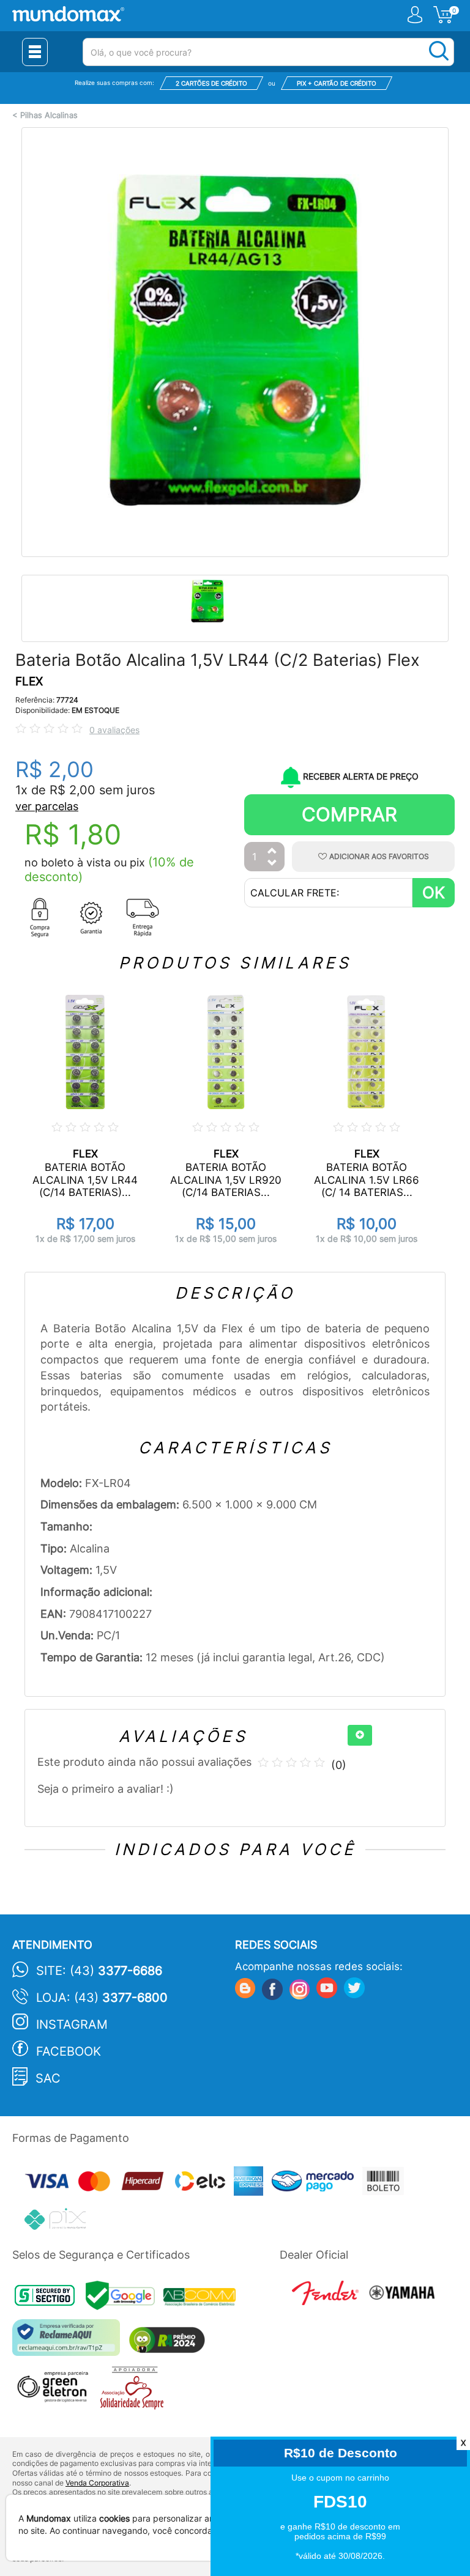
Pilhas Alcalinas (49, 115)
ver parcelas (47, 806)
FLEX (29, 681)
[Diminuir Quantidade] (272, 864)
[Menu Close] (35, 52)
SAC (48, 2078)
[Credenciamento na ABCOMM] (203, 2299)
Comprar (349, 814)
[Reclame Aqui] (69, 2342)
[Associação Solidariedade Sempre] (135, 2391)
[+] (360, 1735)
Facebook (69, 2051)
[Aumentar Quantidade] (272, 851)
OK (434, 892)
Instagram (72, 2024)
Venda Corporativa (97, 2483)
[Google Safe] (125, 2299)
